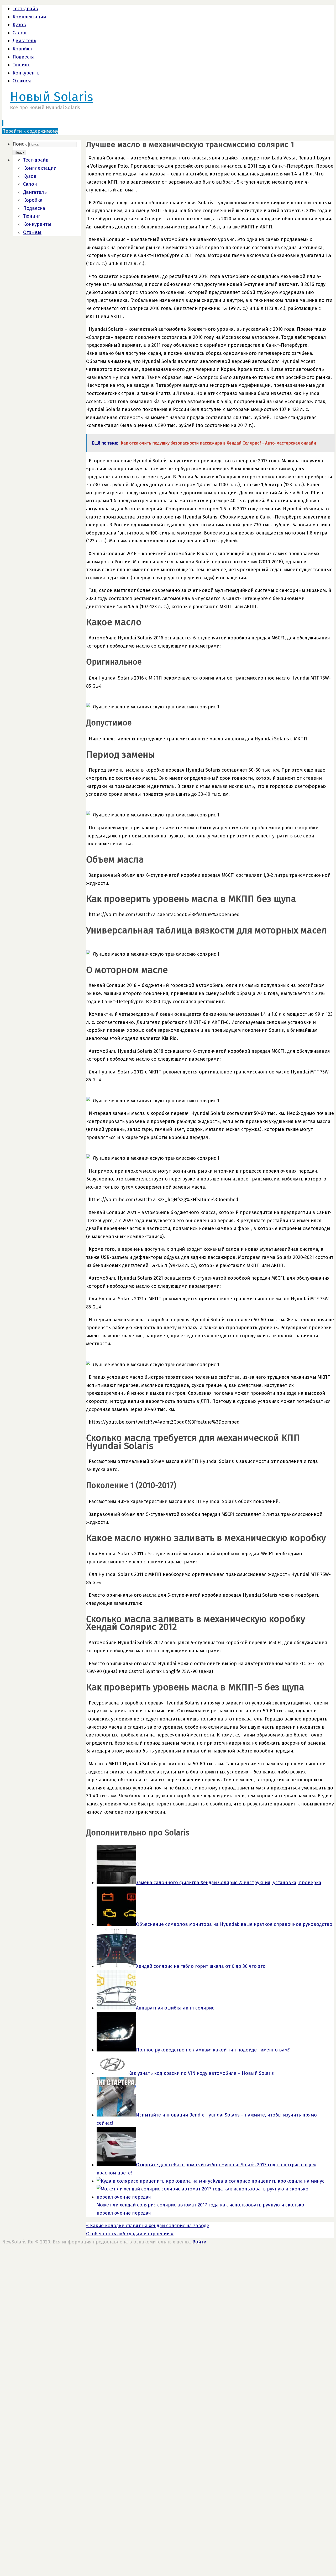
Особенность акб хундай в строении (130, 2234)
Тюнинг (21, 65)
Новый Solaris (51, 97)
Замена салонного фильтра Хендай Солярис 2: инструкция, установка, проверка (229, 1883)
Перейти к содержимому (30, 131)
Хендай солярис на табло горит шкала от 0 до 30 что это (201, 1966)
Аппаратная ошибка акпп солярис (175, 2008)
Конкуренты (27, 73)
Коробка (22, 49)
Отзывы (22, 81)
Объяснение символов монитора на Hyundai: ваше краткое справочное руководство (234, 1924)
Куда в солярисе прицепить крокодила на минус (269, 2181)
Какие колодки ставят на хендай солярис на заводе (148, 2226)
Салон (20, 33)
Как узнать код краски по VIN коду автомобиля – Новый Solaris (201, 2073)
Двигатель (24, 41)
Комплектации (29, 17)
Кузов (19, 25)
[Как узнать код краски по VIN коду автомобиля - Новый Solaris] (112, 2073)
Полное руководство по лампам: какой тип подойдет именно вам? (213, 2050)
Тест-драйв (25, 9)
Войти (199, 2242)
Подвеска (24, 57)
